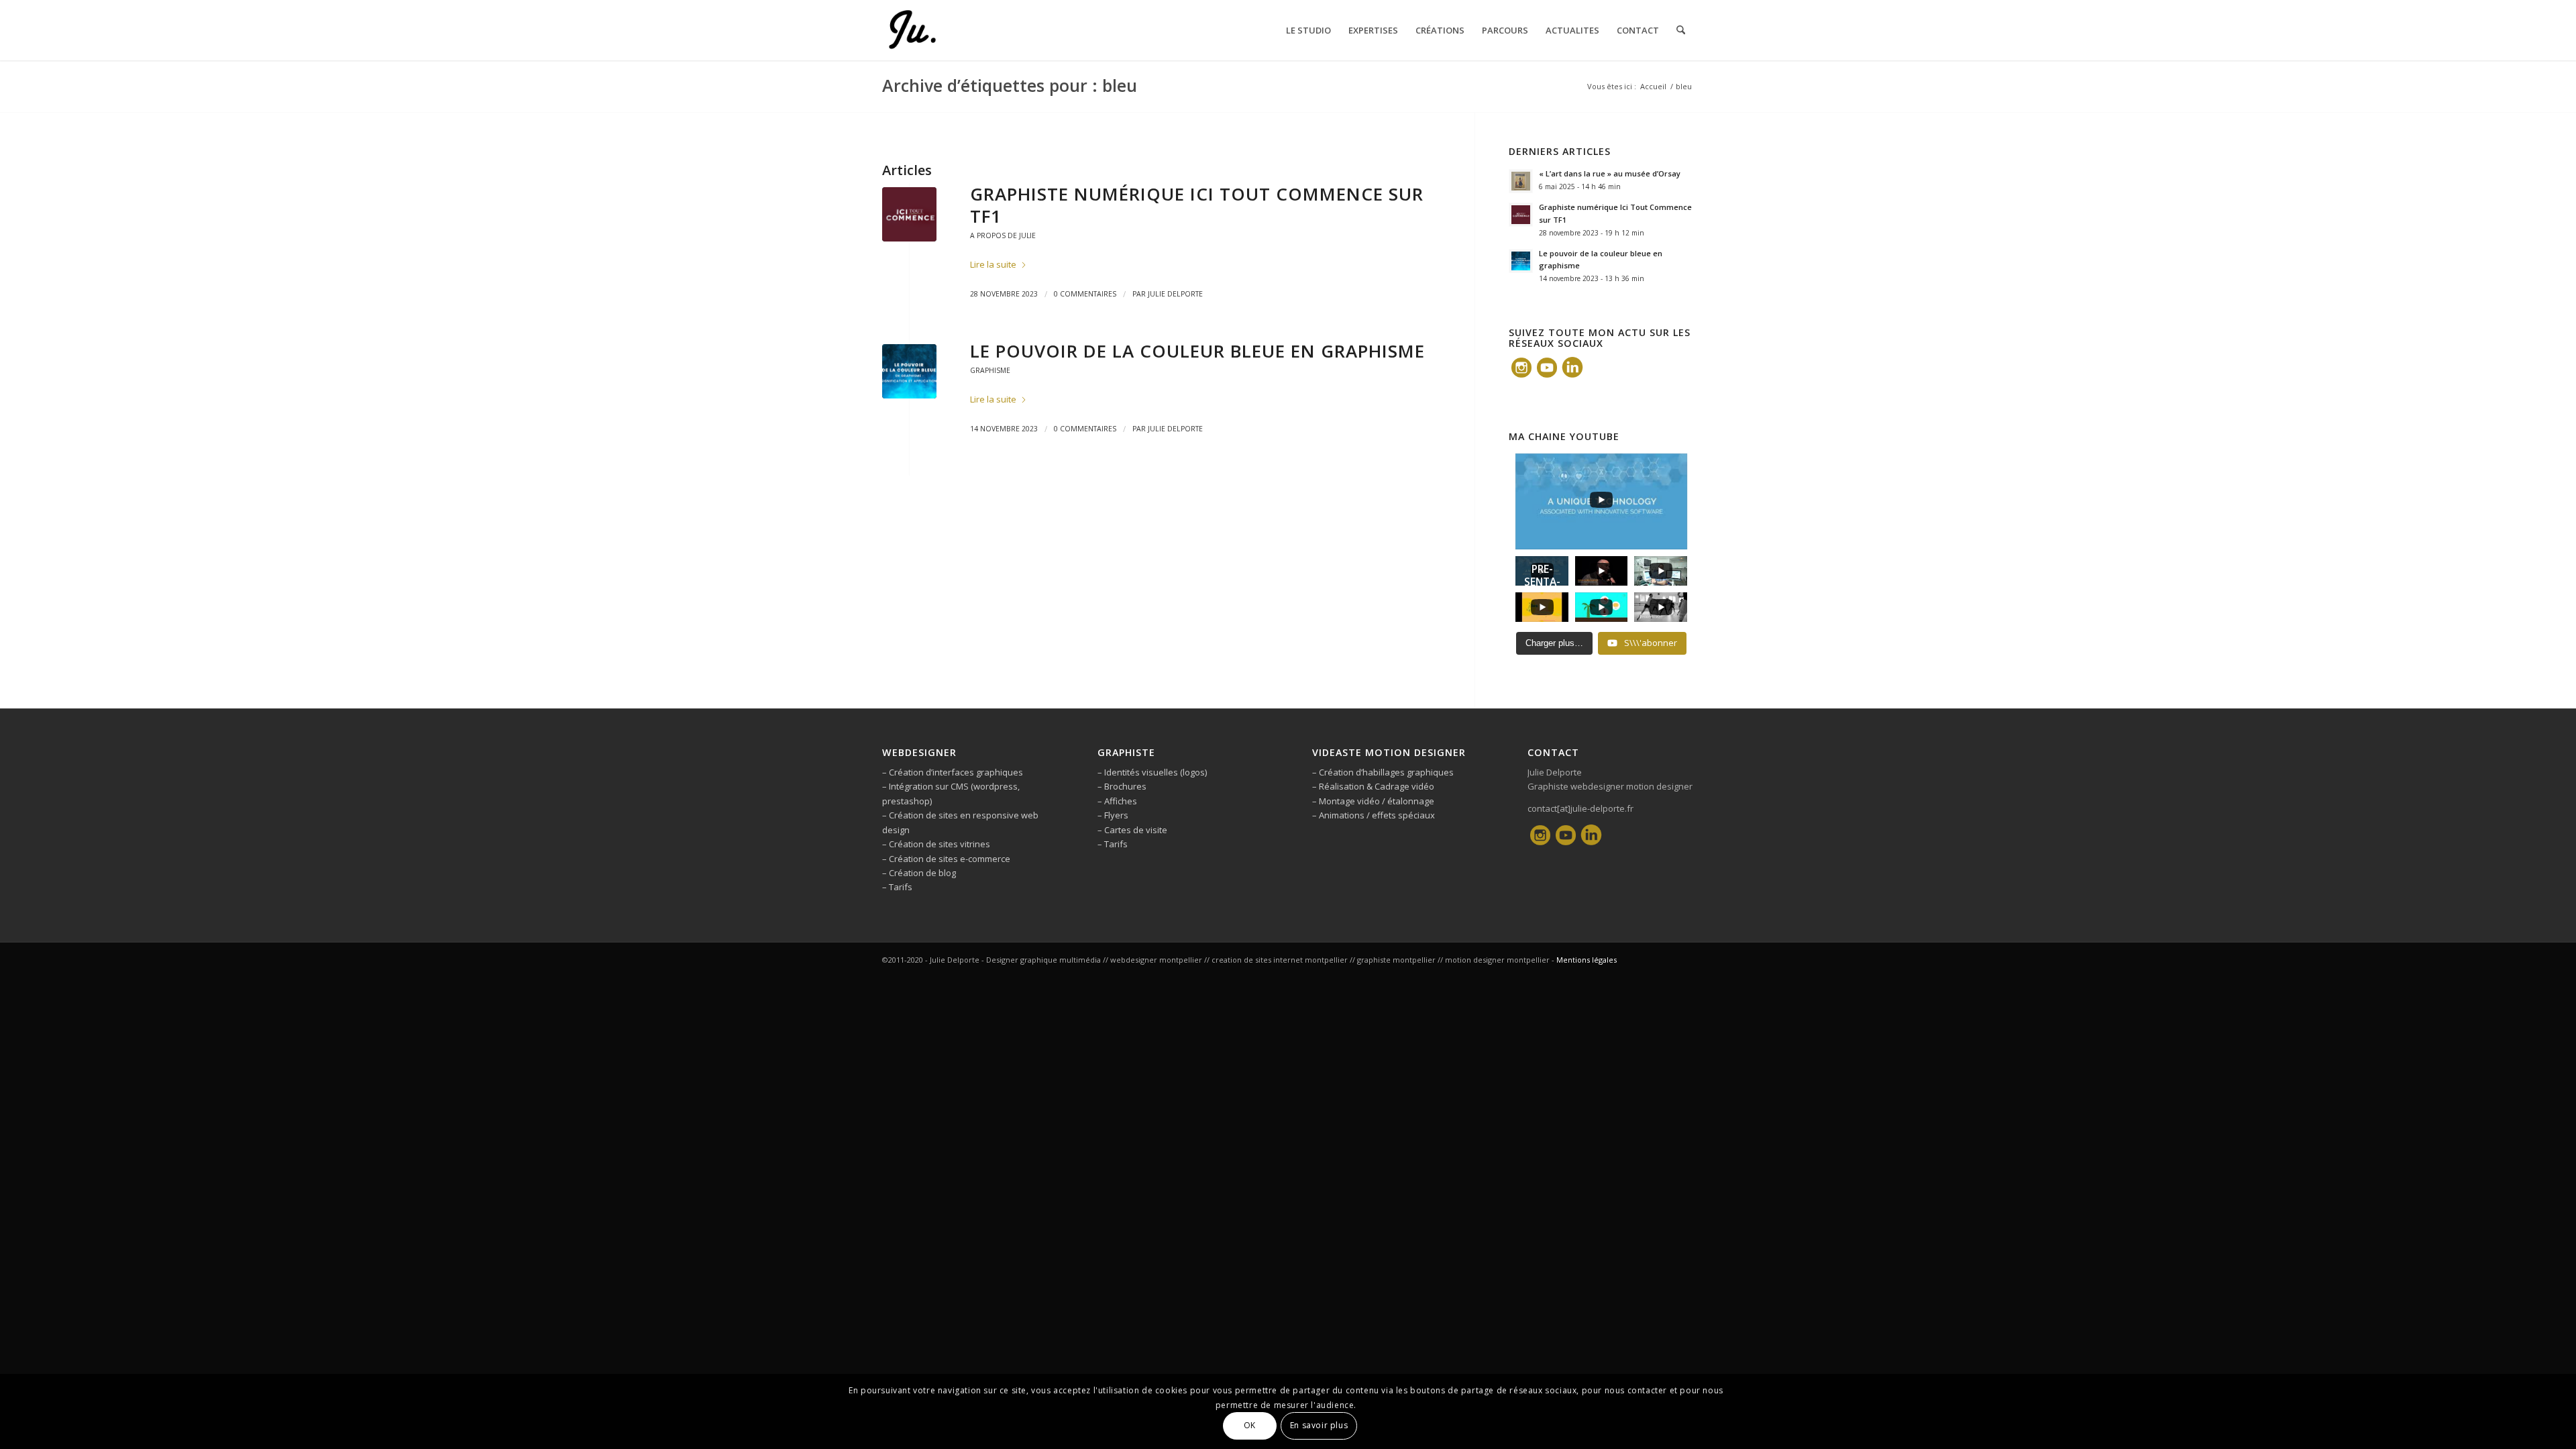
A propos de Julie (1003, 235)
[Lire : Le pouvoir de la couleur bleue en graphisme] (1521, 261)
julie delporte (1175, 294)
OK (1250, 1426)
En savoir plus (1319, 1426)
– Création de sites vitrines (936, 844)
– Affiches (1117, 801)
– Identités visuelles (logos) (1152, 772)
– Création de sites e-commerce (946, 859)
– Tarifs (897, 887)
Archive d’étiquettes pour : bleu (1010, 85)
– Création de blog (919, 873)
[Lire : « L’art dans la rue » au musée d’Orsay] (1521, 181)
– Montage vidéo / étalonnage (1373, 801)
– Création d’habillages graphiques (1383, 772)
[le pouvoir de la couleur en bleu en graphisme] (909, 371)
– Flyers (1113, 815)
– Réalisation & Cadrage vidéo (1373, 786)
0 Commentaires (1085, 294)
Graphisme (990, 370)
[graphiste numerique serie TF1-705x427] (909, 214)
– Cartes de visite (1132, 830)
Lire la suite (993, 264)
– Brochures (1122, 786)
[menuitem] (1308, 30)
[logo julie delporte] (912, 30)
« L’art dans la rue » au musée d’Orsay (1610, 173)
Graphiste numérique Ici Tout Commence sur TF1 (1197, 205)
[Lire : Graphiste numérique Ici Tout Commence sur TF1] (1521, 215)
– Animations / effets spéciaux (1374, 815)
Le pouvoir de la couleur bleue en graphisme (1197, 351)
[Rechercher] (1681, 30)
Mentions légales (1587, 960)
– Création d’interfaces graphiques (953, 772)
